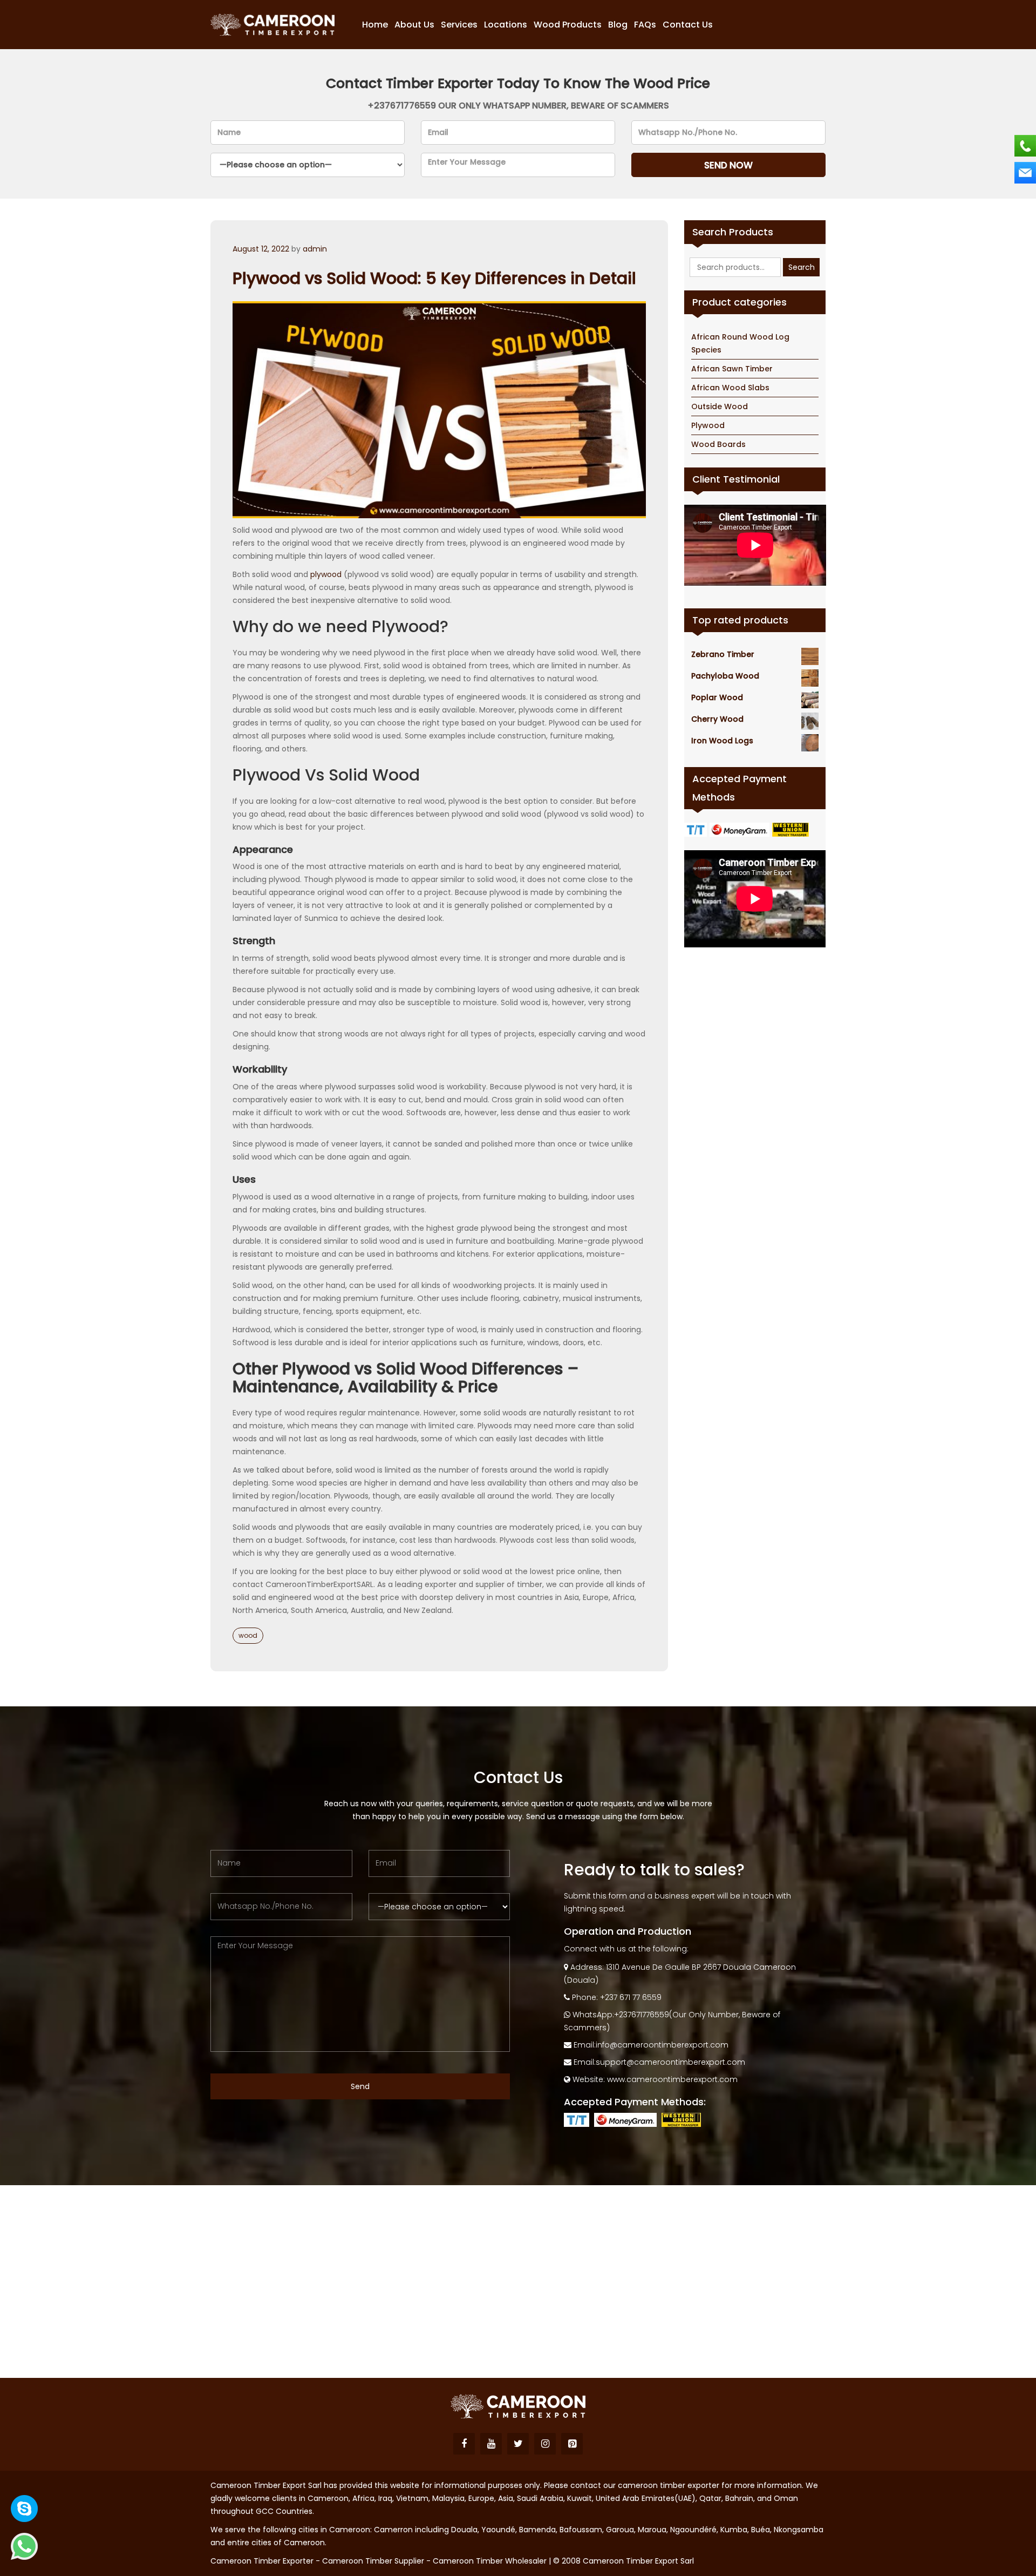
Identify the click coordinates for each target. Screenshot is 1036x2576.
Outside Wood (720, 406)
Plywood (708, 425)
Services (459, 25)
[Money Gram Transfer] (741, 829)
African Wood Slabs (730, 388)
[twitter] (518, 2444)
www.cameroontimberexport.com (672, 2079)
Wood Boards (718, 444)
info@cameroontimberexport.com (662, 2045)
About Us (414, 25)
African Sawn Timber (732, 369)
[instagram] (545, 2444)
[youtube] (491, 2444)
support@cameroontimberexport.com (670, 2062)
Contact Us (688, 25)
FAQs (645, 25)
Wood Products (568, 25)
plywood (326, 574)
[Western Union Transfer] (792, 829)
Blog (618, 25)
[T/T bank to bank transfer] (697, 829)
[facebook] (464, 2444)
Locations (506, 25)
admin (315, 249)
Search (802, 267)
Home (375, 25)
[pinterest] (572, 2444)
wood (248, 1635)
